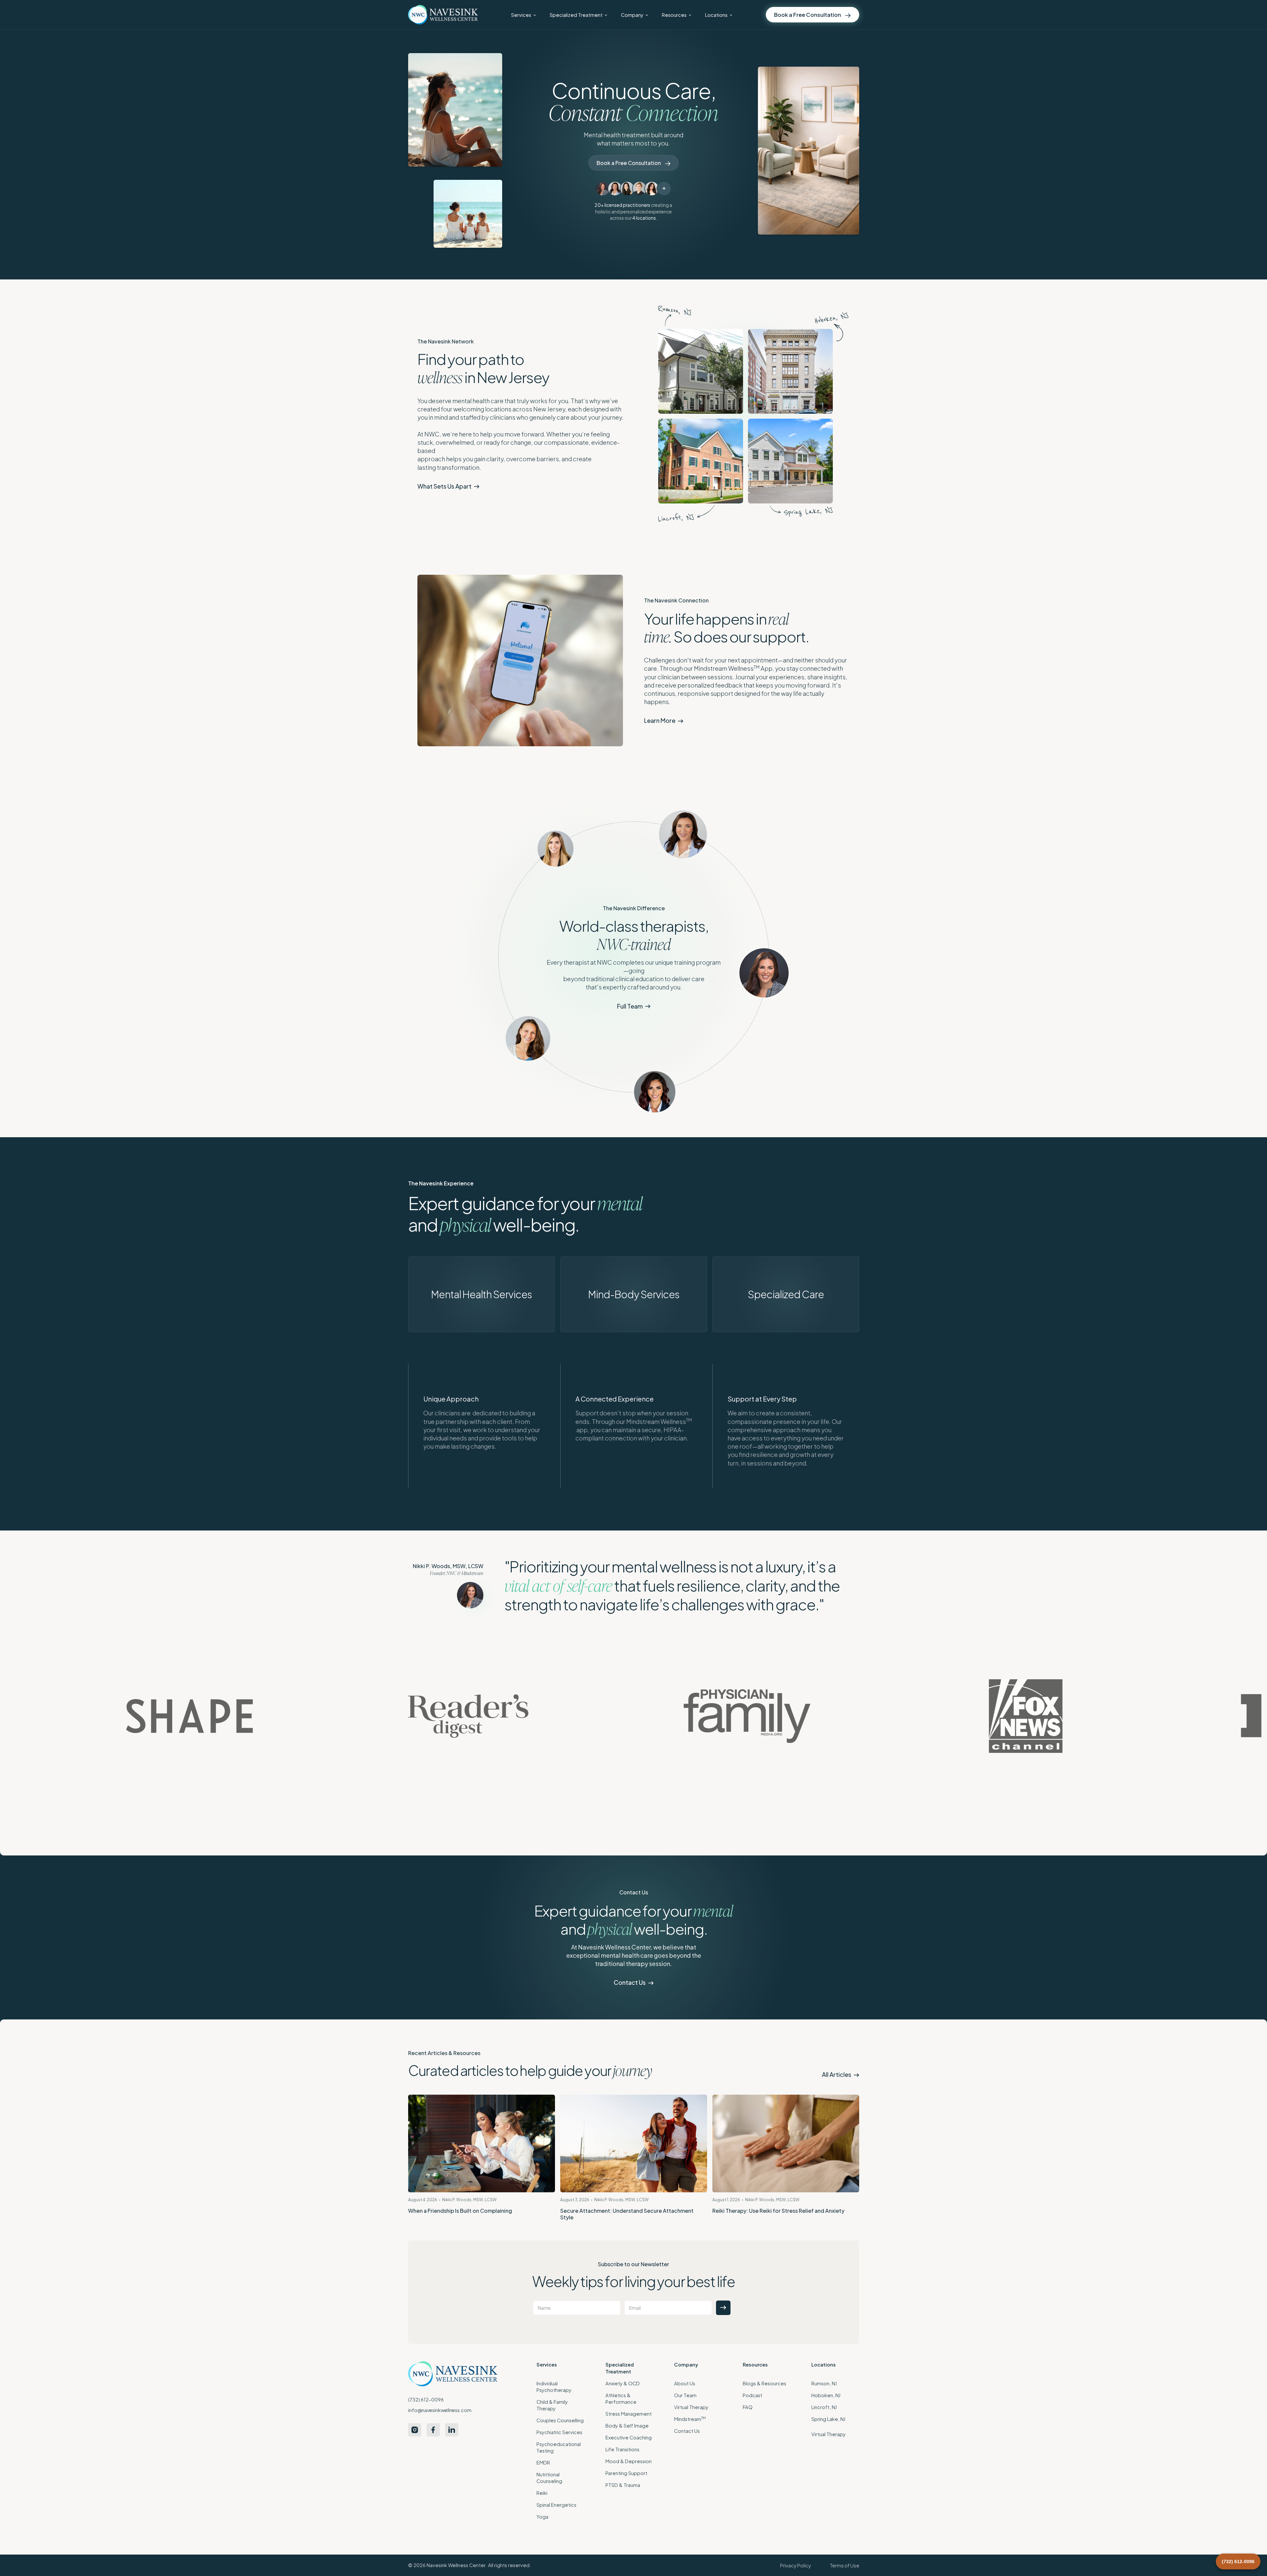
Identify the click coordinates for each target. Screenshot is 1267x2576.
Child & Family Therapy (552, 2405)
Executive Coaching (629, 2437)
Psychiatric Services (559, 2432)
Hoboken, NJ (826, 2395)
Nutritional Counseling (549, 2478)
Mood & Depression (629, 2461)
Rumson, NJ (824, 2383)
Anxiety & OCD (623, 2383)
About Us (685, 2383)
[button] (523, 15)
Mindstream (690, 2419)
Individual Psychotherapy (554, 2387)
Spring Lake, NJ (828, 2419)
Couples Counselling (560, 2420)
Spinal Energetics (556, 2505)
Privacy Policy (796, 2565)
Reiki (542, 2493)
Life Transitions (622, 2449)
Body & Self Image (627, 2426)
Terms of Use (845, 2565)
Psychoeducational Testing (559, 2447)
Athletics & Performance (621, 2399)
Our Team (685, 2395)
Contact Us (687, 2431)
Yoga (542, 2517)
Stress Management (629, 2414)
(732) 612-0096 (426, 2399)
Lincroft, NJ (824, 2407)
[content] (701, 371)
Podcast (752, 2395)
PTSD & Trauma (623, 2485)
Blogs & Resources (764, 2383)
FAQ (748, 2407)
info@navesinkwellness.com (440, 2410)
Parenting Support (626, 2473)
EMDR (543, 2463)
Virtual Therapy (691, 2407)
